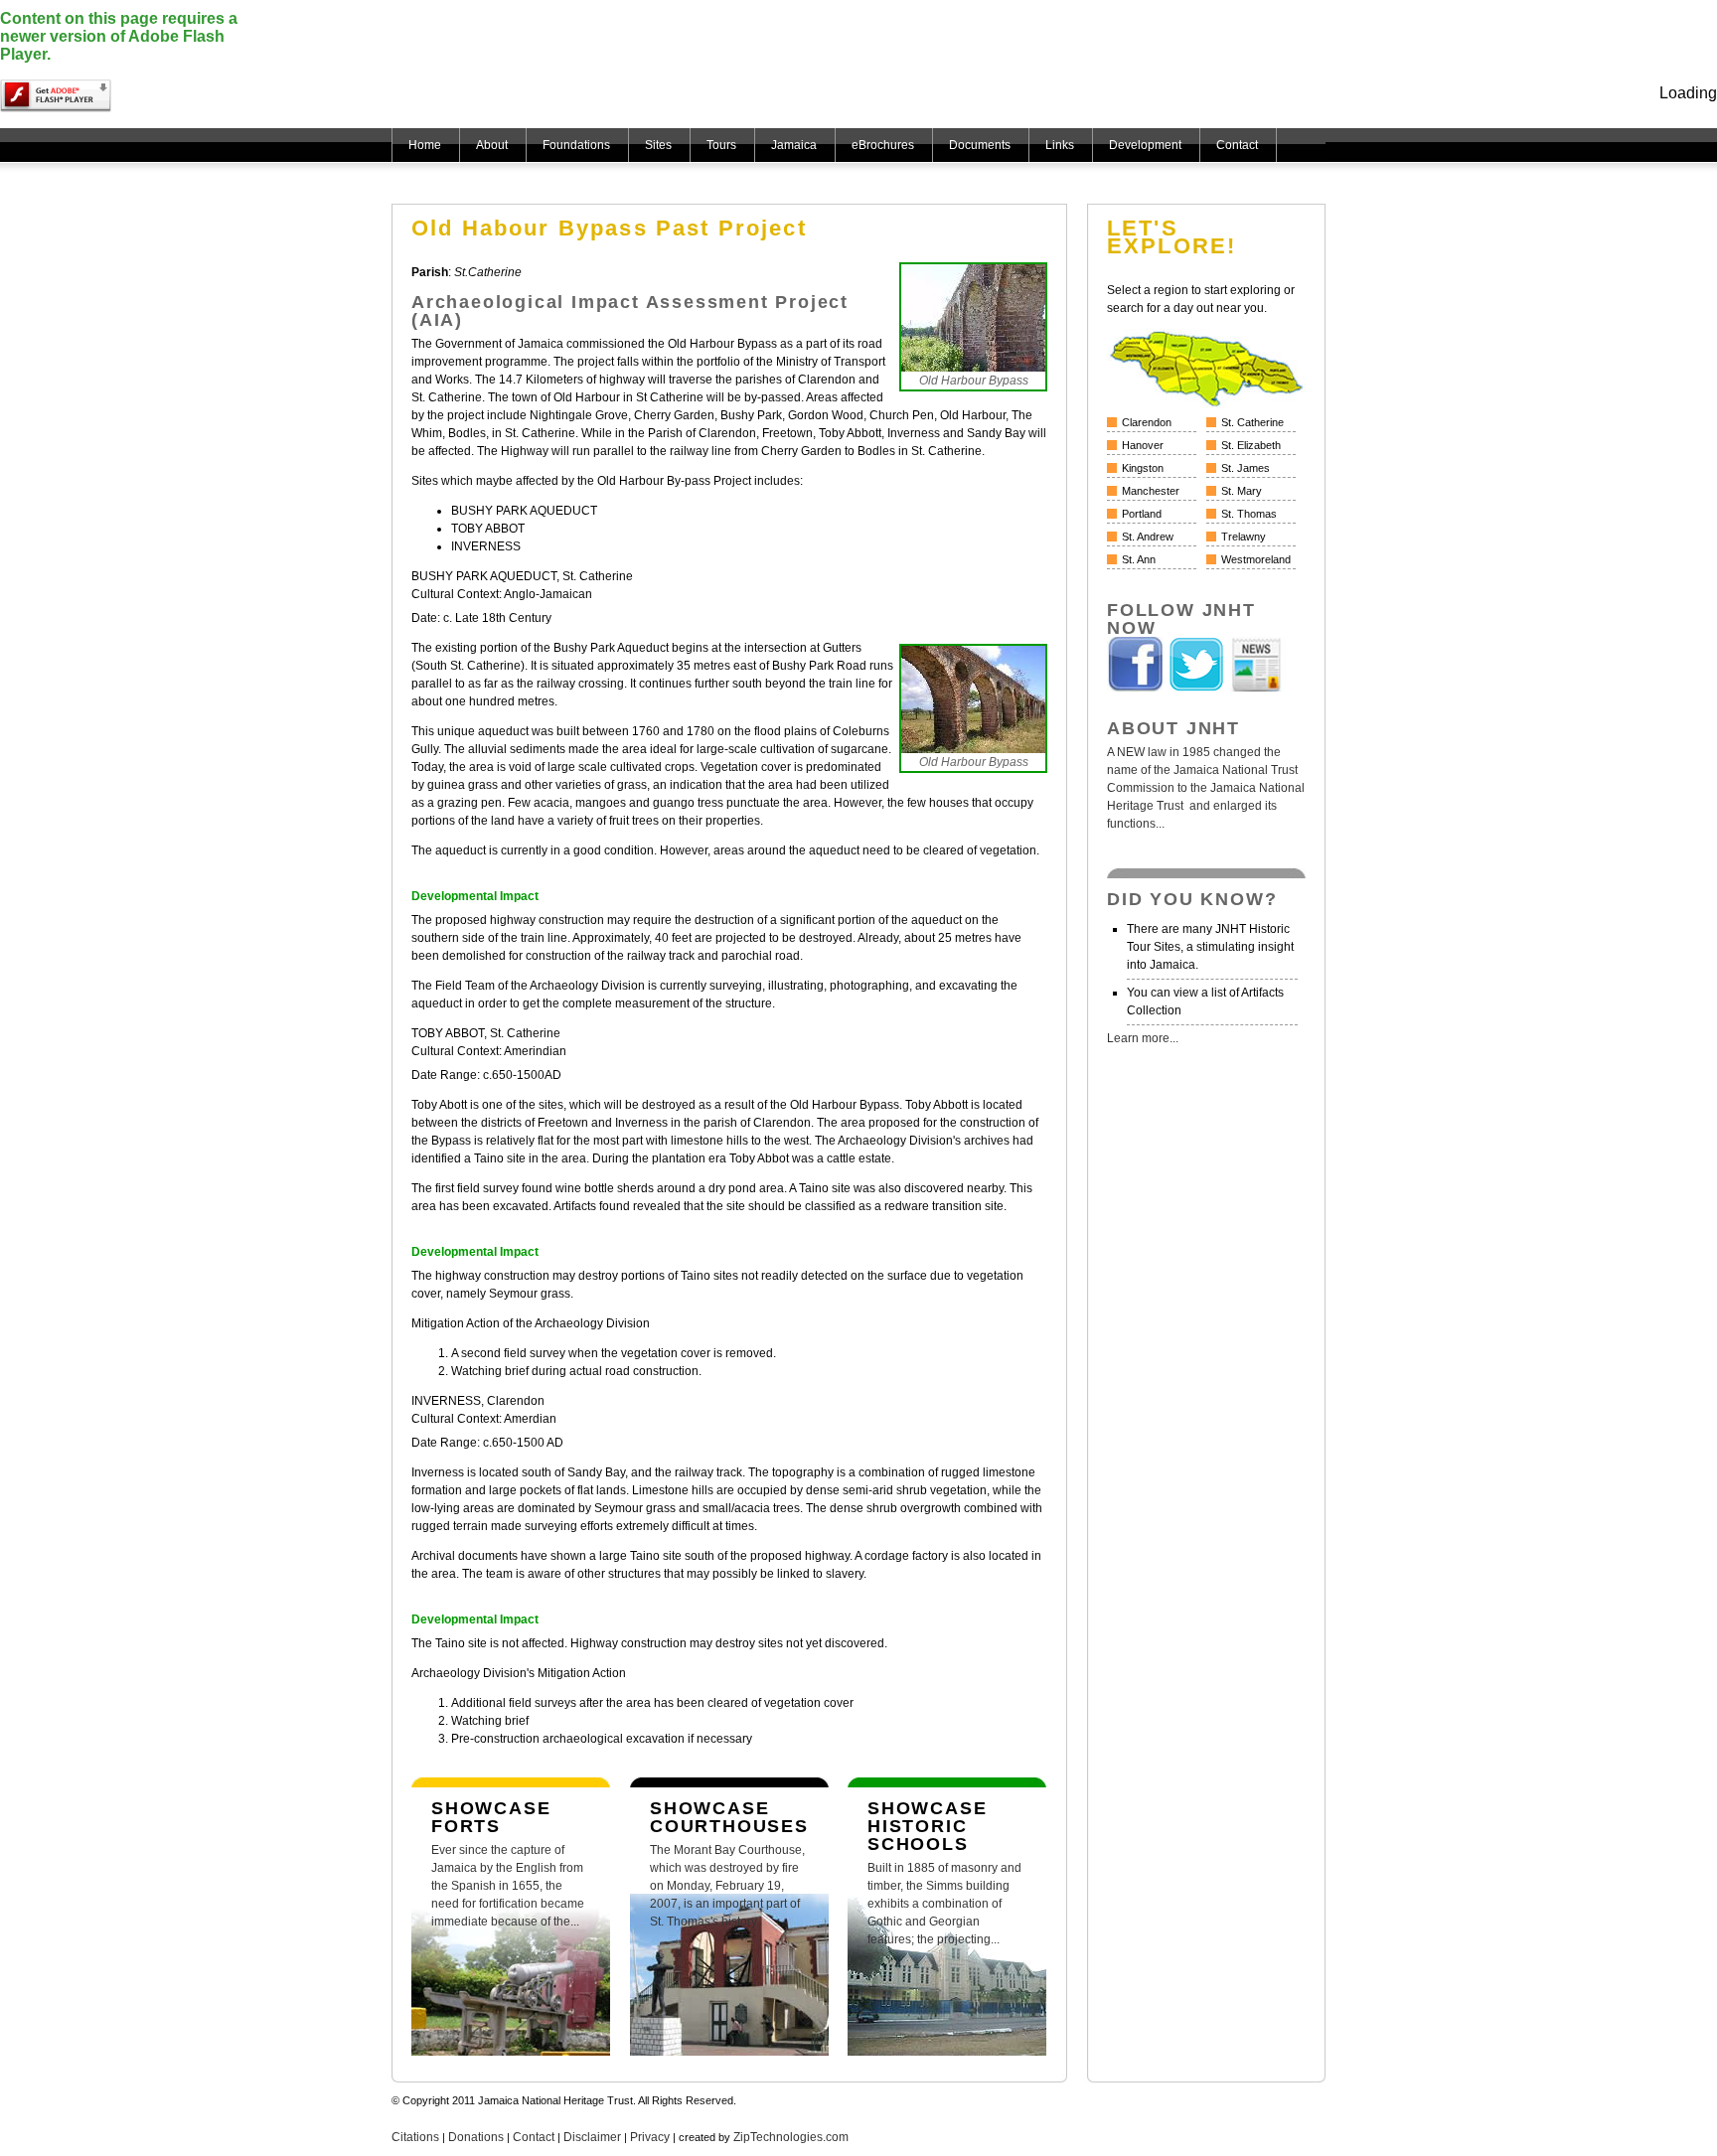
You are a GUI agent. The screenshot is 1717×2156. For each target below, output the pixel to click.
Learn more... (1143, 1038)
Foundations (576, 145)
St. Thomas (1249, 514)
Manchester (1151, 491)
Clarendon (1147, 422)
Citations (415, 2137)
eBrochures (883, 145)
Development (1145, 145)
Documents (980, 145)
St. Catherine (1252, 422)
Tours (721, 145)
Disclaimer (592, 2137)
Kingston (1143, 468)
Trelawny (1244, 537)
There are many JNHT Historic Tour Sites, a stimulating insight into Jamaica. (1210, 947)
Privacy (650, 2137)
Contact (1237, 145)
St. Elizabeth (1251, 445)
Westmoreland (1256, 559)
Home (425, 145)
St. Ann (1139, 559)
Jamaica (794, 145)
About (492, 145)
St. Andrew (1148, 537)
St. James (1246, 468)
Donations (476, 2137)
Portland (1142, 514)
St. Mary (1242, 491)
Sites (658, 145)
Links (1060, 145)
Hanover (1143, 445)
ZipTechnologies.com (791, 2137)
